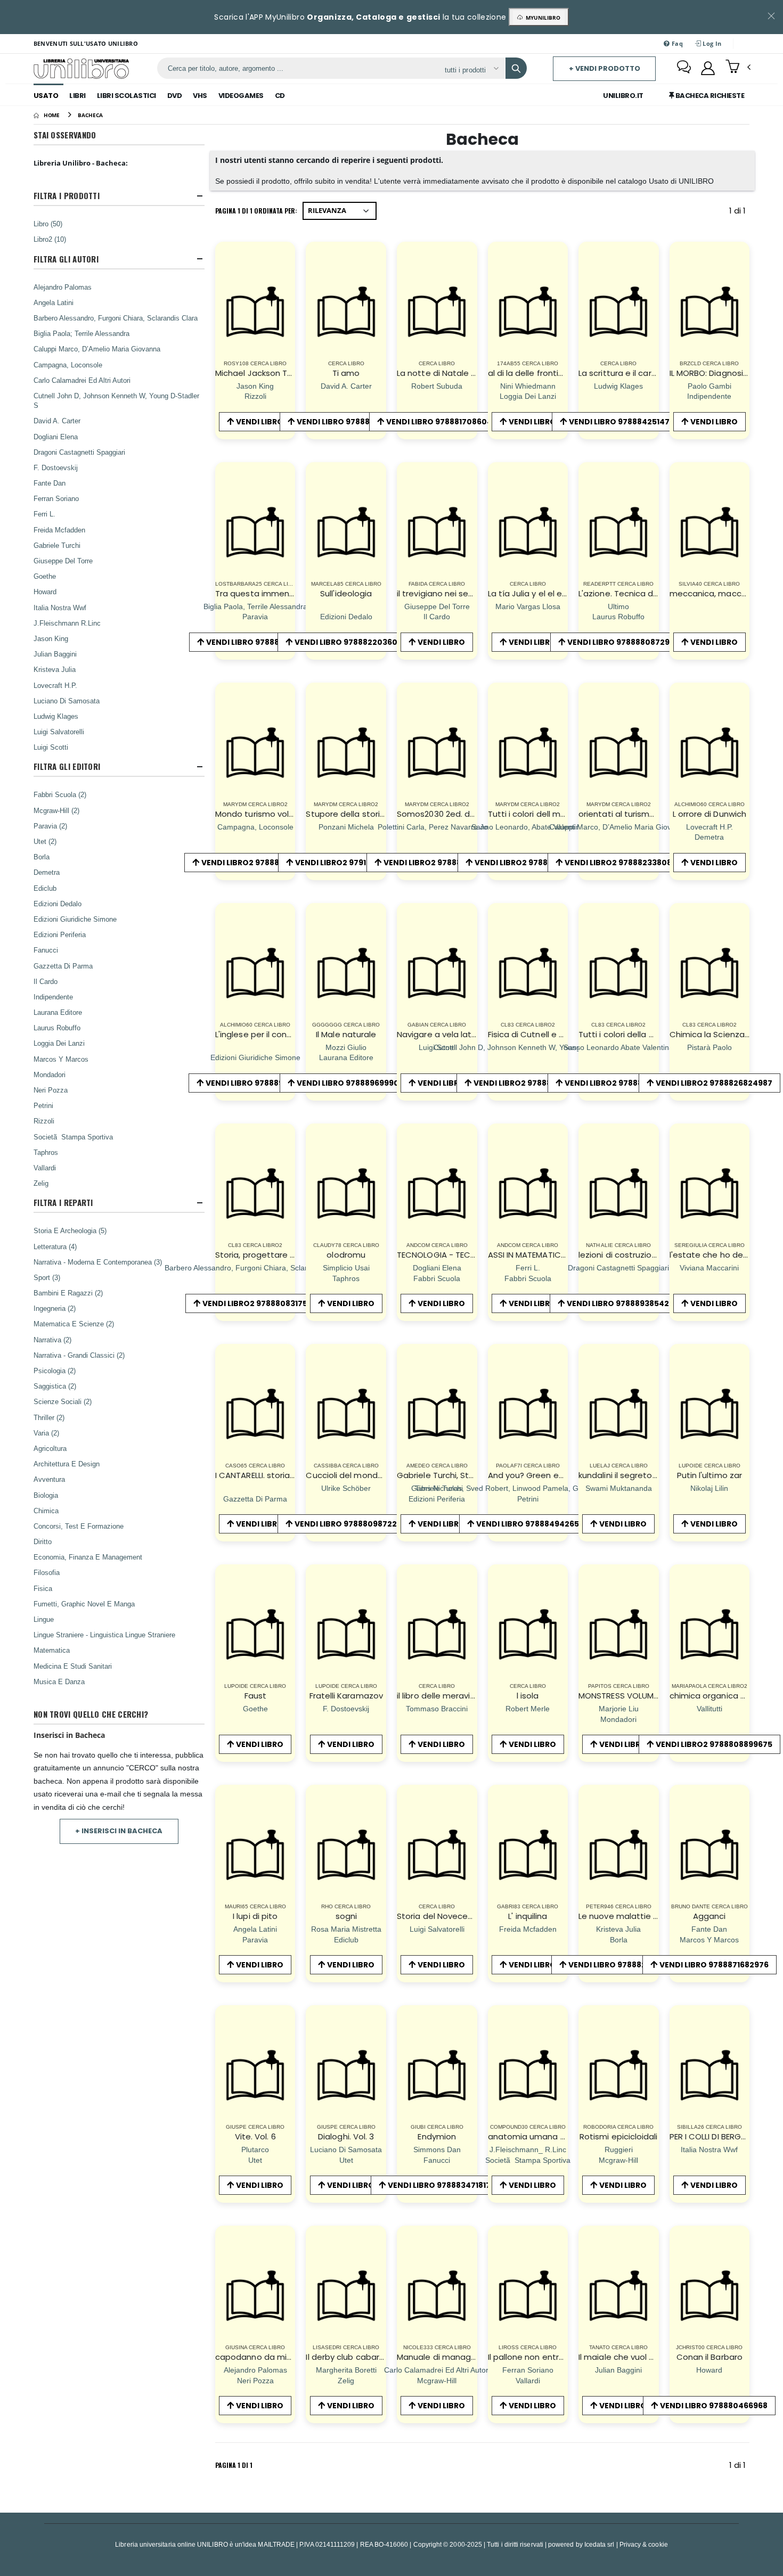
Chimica (46, 1511)
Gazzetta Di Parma (63, 966)
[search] (516, 68)
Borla (42, 857)
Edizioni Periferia (60, 934)
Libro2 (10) (50, 239)
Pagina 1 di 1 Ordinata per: (256, 211)
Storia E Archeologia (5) (70, 1230)
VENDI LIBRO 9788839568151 (260, 642)
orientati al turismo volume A (636, 814)
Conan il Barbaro (709, 2357)
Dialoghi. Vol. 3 (346, 2136)
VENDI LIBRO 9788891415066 (260, 1083)
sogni (346, 1916)
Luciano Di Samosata (67, 701)
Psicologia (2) (55, 1371)
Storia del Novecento (439, 1916)
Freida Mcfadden (59, 530)
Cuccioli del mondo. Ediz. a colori (370, 1475)
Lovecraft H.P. (55, 685)
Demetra (47, 872)
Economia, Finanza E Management (88, 1557)
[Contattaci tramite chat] (684, 68)
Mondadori (50, 1074)
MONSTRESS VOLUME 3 (621, 1696)
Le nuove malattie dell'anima (636, 1916)
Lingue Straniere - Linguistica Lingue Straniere (104, 1635)
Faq (676, 43)
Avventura (49, 1479)
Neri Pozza (51, 1090)
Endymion (437, 2136)
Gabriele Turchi (57, 545)
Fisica (43, 1588)
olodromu (346, 1255)
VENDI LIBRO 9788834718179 (442, 2185)
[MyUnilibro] (708, 68)
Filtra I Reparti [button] (63, 1203)
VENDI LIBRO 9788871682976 (714, 1965)
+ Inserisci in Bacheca (119, 1831)
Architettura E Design (67, 1464)
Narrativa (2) (52, 1340)
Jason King (51, 638)
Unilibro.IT (623, 96)
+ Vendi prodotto (605, 68)
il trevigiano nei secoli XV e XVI (456, 593)
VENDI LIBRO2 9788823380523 (260, 863)
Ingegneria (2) (55, 1308)
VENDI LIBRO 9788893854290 (623, 1303)
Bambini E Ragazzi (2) (68, 1293)
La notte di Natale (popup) (451, 373)
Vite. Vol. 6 (255, 2136)
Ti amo (346, 373)
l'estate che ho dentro (715, 1255)
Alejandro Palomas (63, 287)
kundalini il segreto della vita (635, 1475)
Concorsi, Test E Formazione (79, 1526)
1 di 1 (739, 213)
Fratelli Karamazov (346, 1696)
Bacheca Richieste (709, 96)
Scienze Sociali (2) (63, 1401)
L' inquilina (528, 1916)
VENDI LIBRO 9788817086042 (442, 422)
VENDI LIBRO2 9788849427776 (623, 1083)
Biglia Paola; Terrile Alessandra (81, 333)
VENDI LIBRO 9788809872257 (350, 1524)
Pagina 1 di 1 (234, 2465)
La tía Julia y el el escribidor (542, 593)
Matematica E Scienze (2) (74, 1324)
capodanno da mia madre (268, 2357)
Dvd (175, 96)
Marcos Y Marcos (61, 1059)
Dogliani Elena (56, 437)
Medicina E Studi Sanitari (73, 1666)
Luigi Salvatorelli (59, 732)
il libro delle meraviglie (441, 1696)
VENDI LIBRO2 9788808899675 (714, 1744)
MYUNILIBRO (541, 18)
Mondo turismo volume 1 (264, 814)
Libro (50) (48, 224)
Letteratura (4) (55, 1246)
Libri (78, 96)
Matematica (52, 1650)
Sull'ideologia (346, 593)
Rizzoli (44, 1121)
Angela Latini (54, 302)
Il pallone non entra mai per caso (553, 2357)
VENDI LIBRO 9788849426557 (532, 1524)
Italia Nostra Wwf (60, 608)
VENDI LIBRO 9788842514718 (623, 422)
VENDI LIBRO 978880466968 (714, 2406)
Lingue (44, 1619)
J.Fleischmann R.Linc (67, 623)
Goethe (45, 576)
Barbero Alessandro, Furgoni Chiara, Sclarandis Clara (116, 318)
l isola (528, 1696)
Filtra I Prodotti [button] (67, 196)
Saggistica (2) (55, 1386)
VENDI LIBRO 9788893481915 (350, 422)
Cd (280, 96)
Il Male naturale (346, 1034)
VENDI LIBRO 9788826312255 (623, 1965)
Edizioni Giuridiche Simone (75, 919)
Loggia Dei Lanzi (59, 1043)
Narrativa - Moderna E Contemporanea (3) (98, 1262)
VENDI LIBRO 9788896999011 (350, 1083)
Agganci (709, 1916)
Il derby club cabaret (347, 2357)
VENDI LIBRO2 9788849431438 (532, 863)
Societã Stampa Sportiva (73, 1137)
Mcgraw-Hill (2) (56, 810)
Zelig (41, 1183)
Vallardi (45, 1168)
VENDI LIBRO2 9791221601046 (351, 863)
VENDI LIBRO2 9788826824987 (714, 1083)
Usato (46, 96)
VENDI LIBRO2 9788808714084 (442, 863)
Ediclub (45, 888)
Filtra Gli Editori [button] (67, 766)
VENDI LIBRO (260, 422)
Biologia (46, 1495)
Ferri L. (44, 514)
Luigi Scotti (51, 747)
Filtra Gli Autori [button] (66, 259)
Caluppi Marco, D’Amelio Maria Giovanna (97, 349)
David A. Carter (57, 421)
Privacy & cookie (644, 2544)
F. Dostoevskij (56, 467)
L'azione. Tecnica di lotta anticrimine (651, 593)
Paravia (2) (50, 826)
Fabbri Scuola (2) (60, 794)
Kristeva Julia (55, 669)
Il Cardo (46, 981)
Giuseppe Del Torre (63, 561)
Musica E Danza (59, 1681)
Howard (45, 592)
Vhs (200, 96)
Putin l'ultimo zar (709, 1475)
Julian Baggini (55, 654)
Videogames (241, 96)
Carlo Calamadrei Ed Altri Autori (82, 380)
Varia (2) (46, 1433)
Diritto (43, 1541)
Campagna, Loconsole (68, 365)
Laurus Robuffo (57, 1028)
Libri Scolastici (127, 96)
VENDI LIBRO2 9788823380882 (623, 863)
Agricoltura (50, 1448)
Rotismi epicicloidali (619, 2136)
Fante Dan (50, 483)
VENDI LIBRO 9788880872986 (623, 642)
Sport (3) (47, 1277)
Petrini (43, 1105)
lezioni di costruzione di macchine (646, 1255)
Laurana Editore (58, 1012)
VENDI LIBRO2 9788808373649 (532, 1083)
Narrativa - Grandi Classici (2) (79, 1355)
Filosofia (47, 1572)
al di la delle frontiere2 (532, 373)
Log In (711, 43)
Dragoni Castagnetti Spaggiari (79, 452)
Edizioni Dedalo (58, 904)
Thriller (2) (49, 1417)
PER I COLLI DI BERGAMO (715, 2136)
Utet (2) (45, 841)
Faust (255, 1696)
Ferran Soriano (56, 498)
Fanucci (46, 950)
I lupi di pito (255, 1916)
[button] (738, 68)
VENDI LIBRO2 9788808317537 (260, 1303)
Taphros (46, 1152)
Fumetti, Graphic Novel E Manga (84, 1604)
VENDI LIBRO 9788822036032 (351, 642)
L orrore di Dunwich (709, 814)
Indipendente (53, 997)
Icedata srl (600, 2544)
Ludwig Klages (56, 716)
